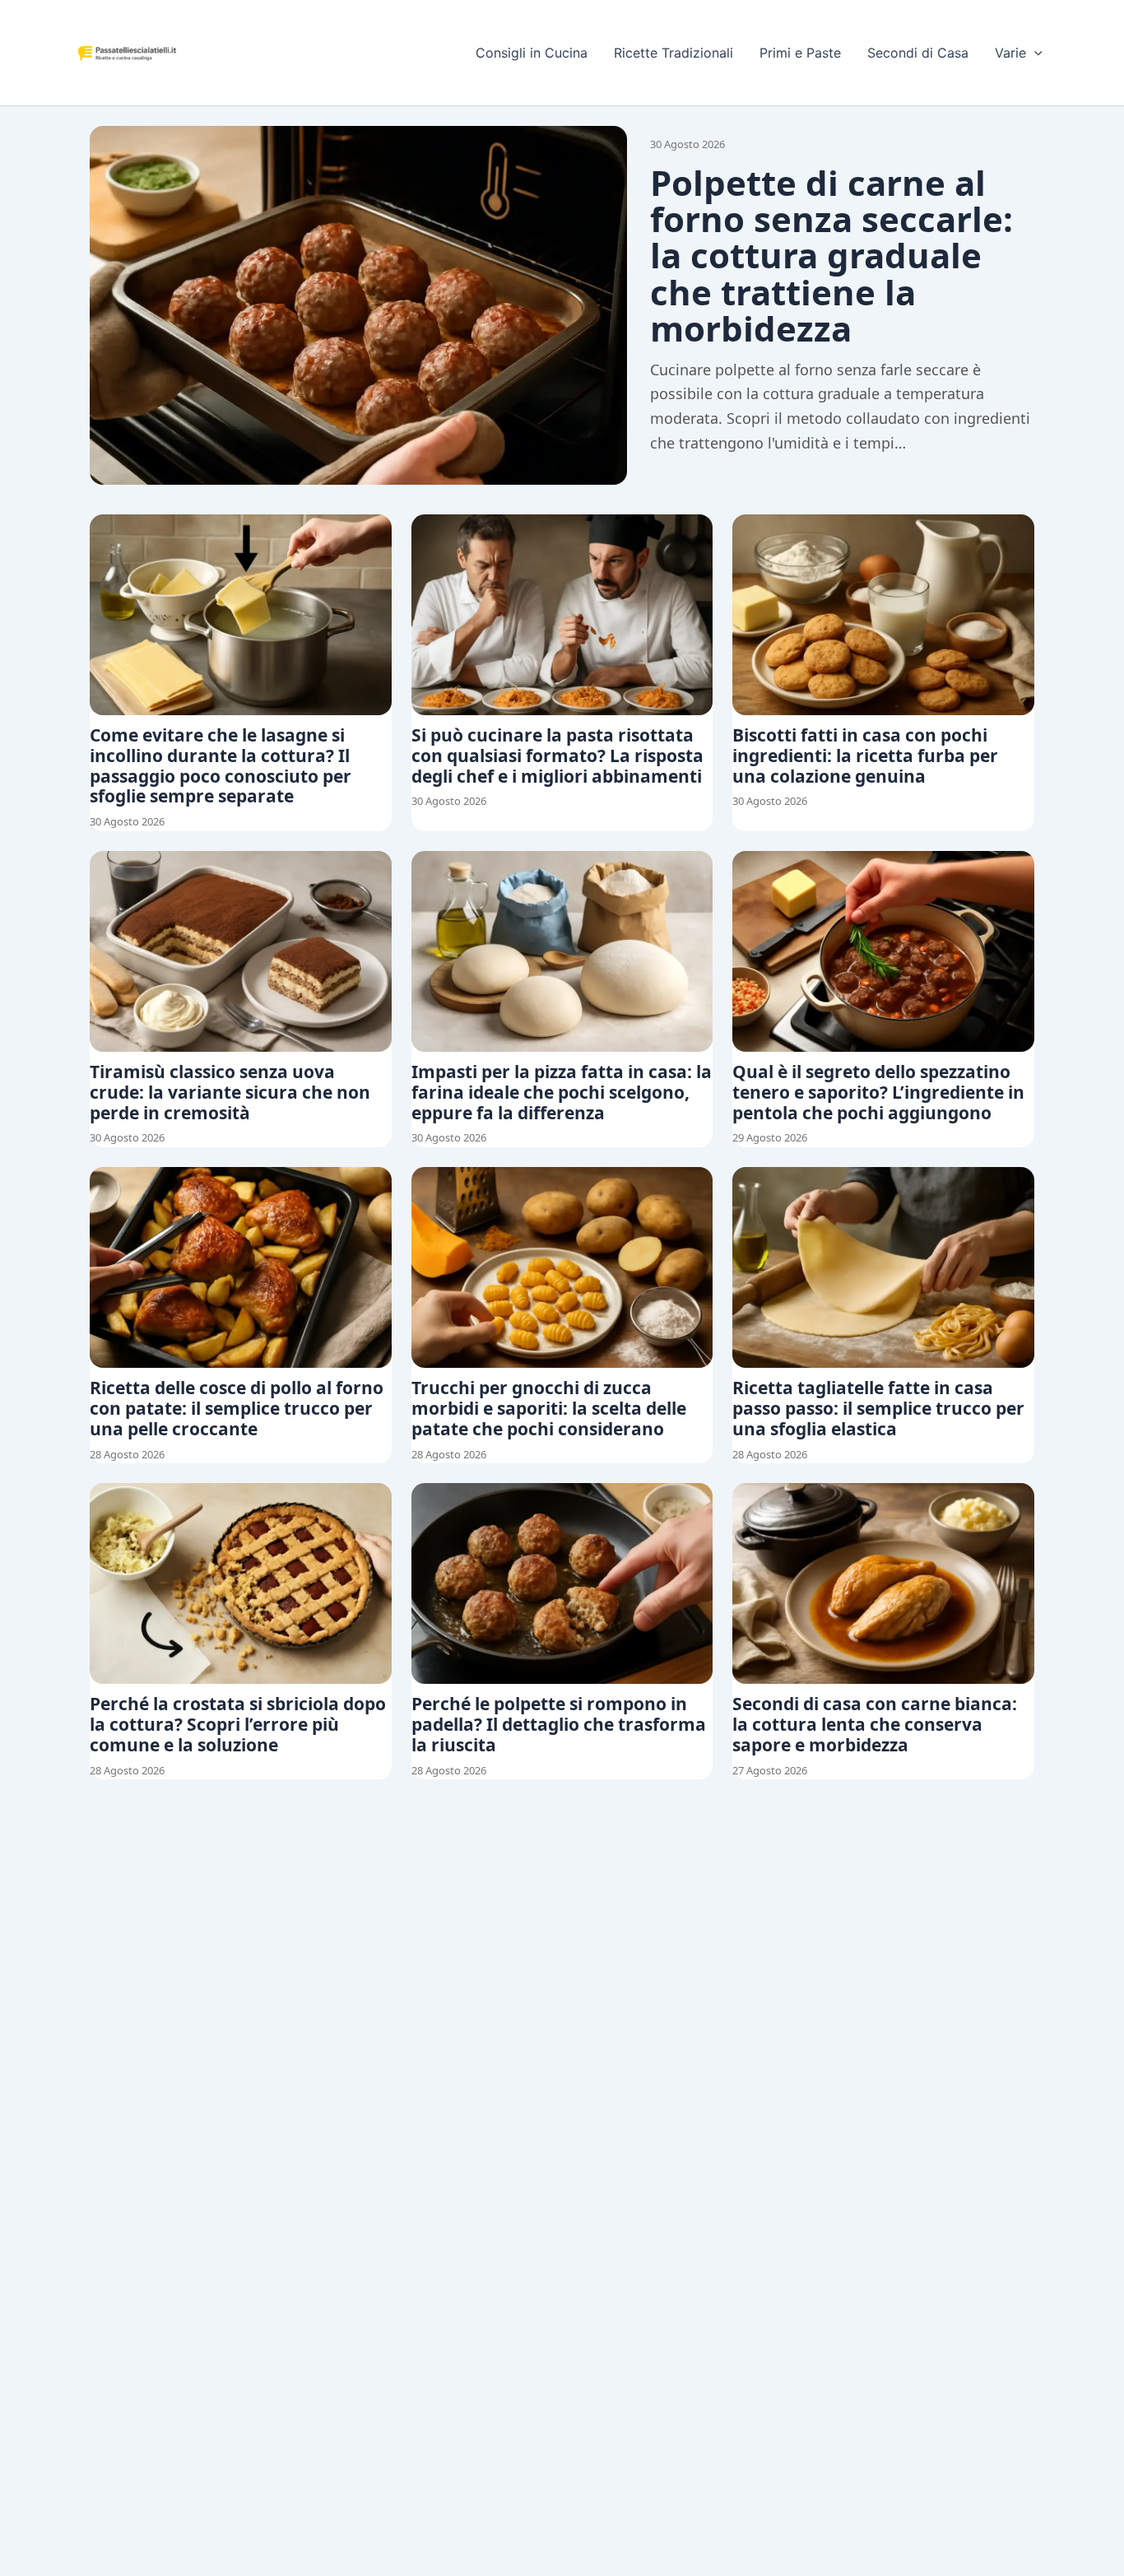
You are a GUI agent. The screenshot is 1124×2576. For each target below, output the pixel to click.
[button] (1034, 53)
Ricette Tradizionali (673, 53)
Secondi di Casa (918, 53)
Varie (1010, 53)
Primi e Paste (800, 53)
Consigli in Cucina (532, 53)
